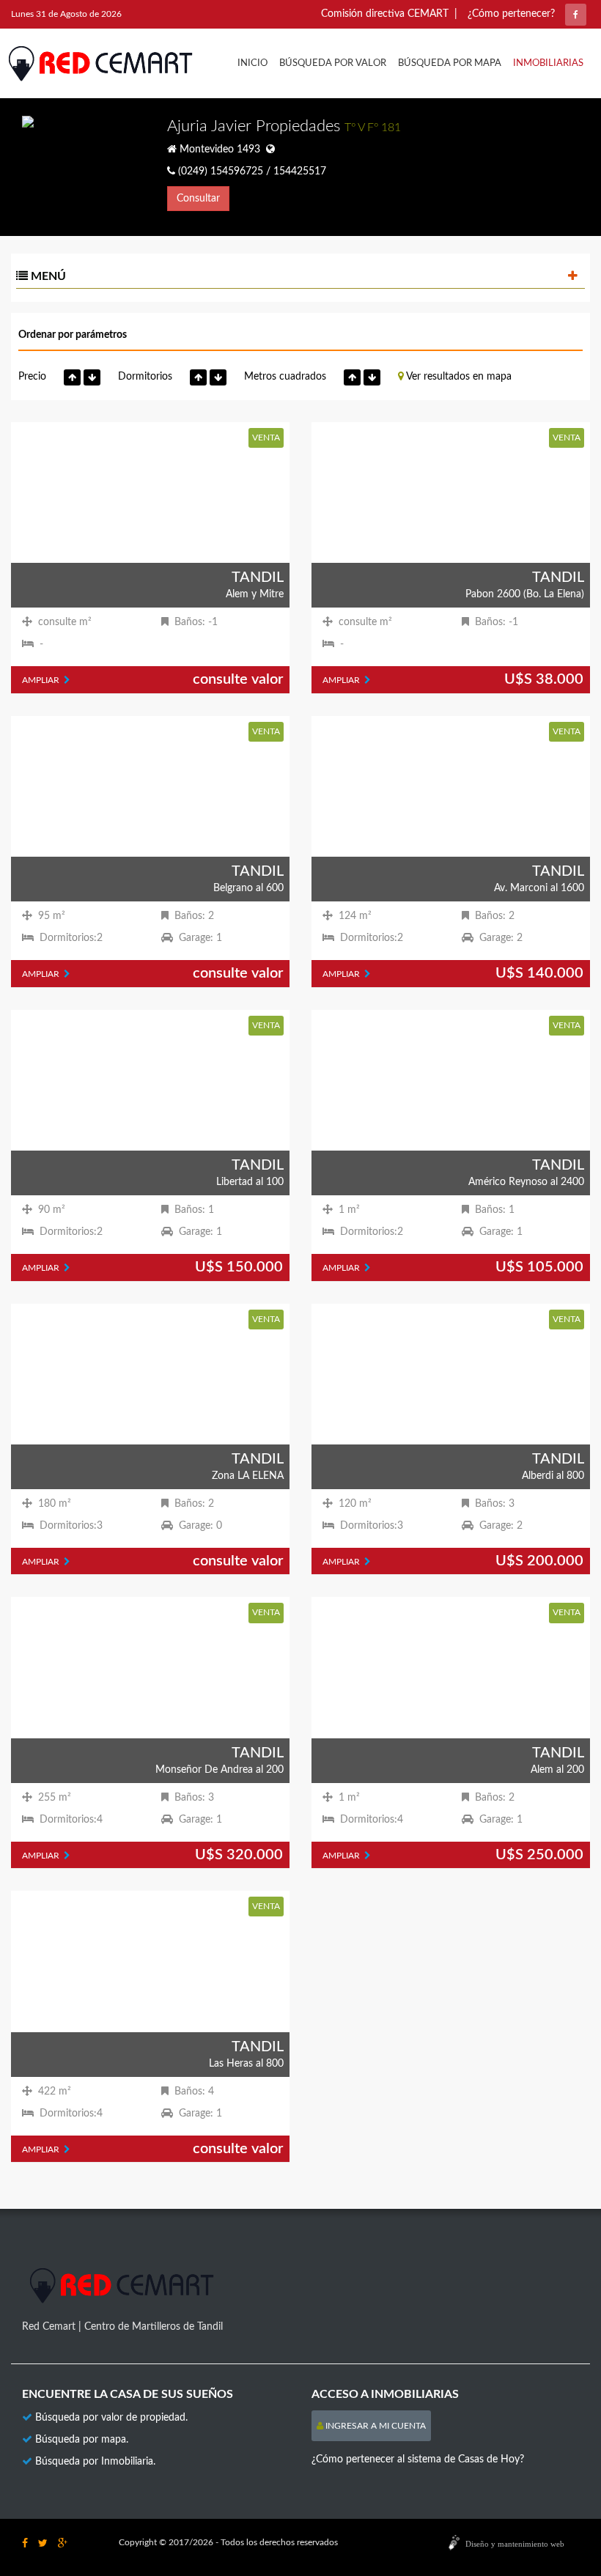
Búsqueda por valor (333, 63)
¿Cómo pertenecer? (511, 14)
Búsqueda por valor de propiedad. (111, 2418)
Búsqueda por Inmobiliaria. (95, 2462)
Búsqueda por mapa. (82, 2440)
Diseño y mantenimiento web (515, 2544)
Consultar (198, 199)
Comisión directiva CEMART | (389, 14)
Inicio (252, 63)
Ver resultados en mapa (458, 377)
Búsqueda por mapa (450, 63)
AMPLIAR (43, 680)
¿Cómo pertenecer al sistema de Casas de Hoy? (418, 2459)
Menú (47, 276)
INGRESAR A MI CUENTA (375, 2426)
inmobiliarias (548, 63)
